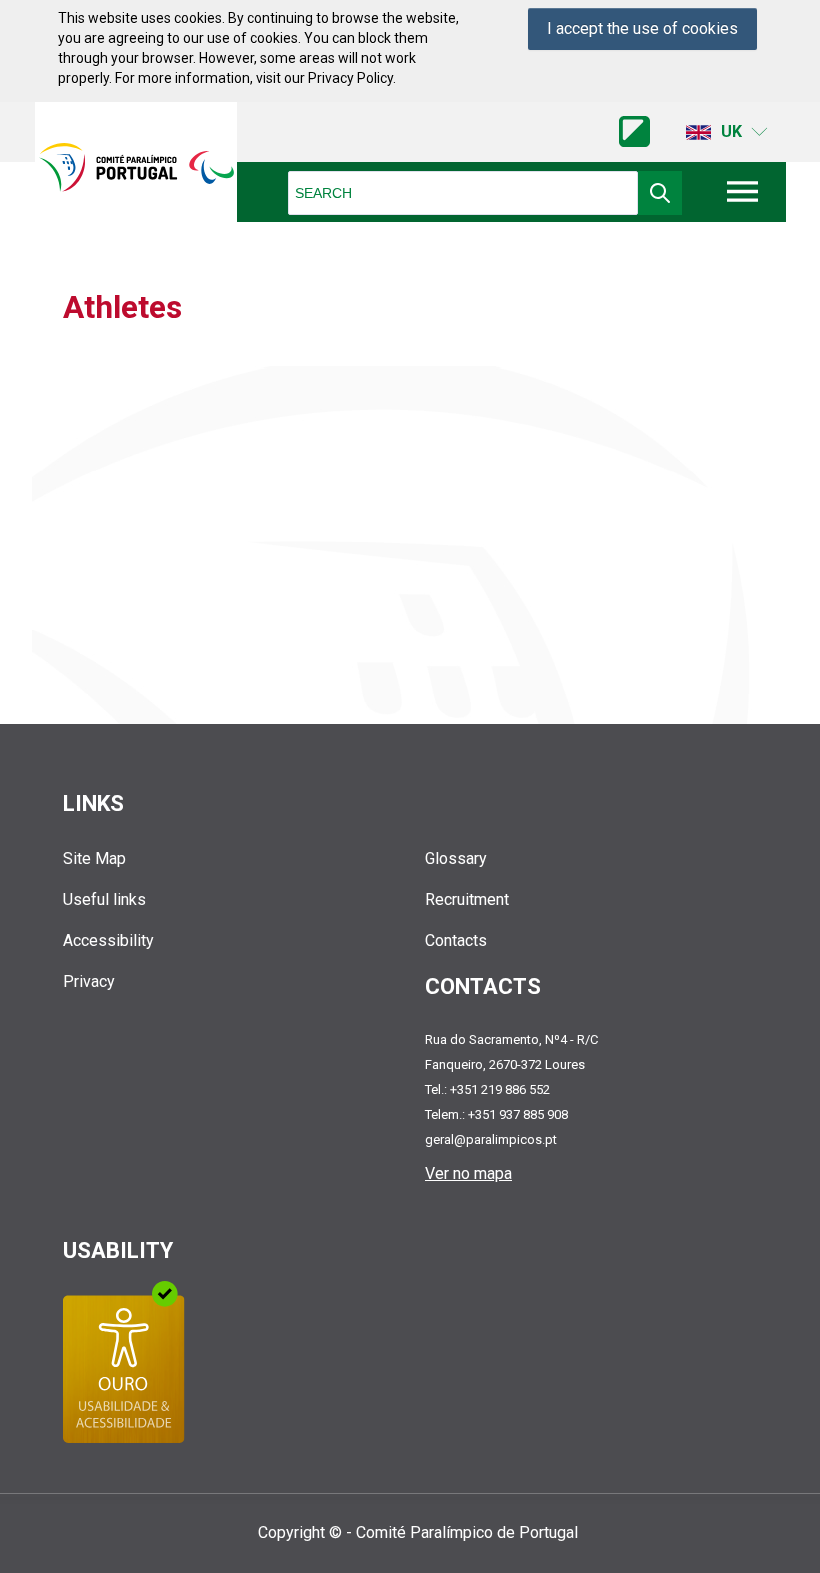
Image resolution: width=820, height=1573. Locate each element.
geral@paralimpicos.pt (491, 1139)
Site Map (94, 858)
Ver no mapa (468, 1173)
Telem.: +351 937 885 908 (496, 1114)
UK (731, 131)
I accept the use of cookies (642, 28)
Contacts (456, 940)
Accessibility (108, 940)
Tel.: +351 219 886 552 (487, 1089)
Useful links (104, 899)
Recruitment (467, 899)
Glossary (456, 858)
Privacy (89, 981)
